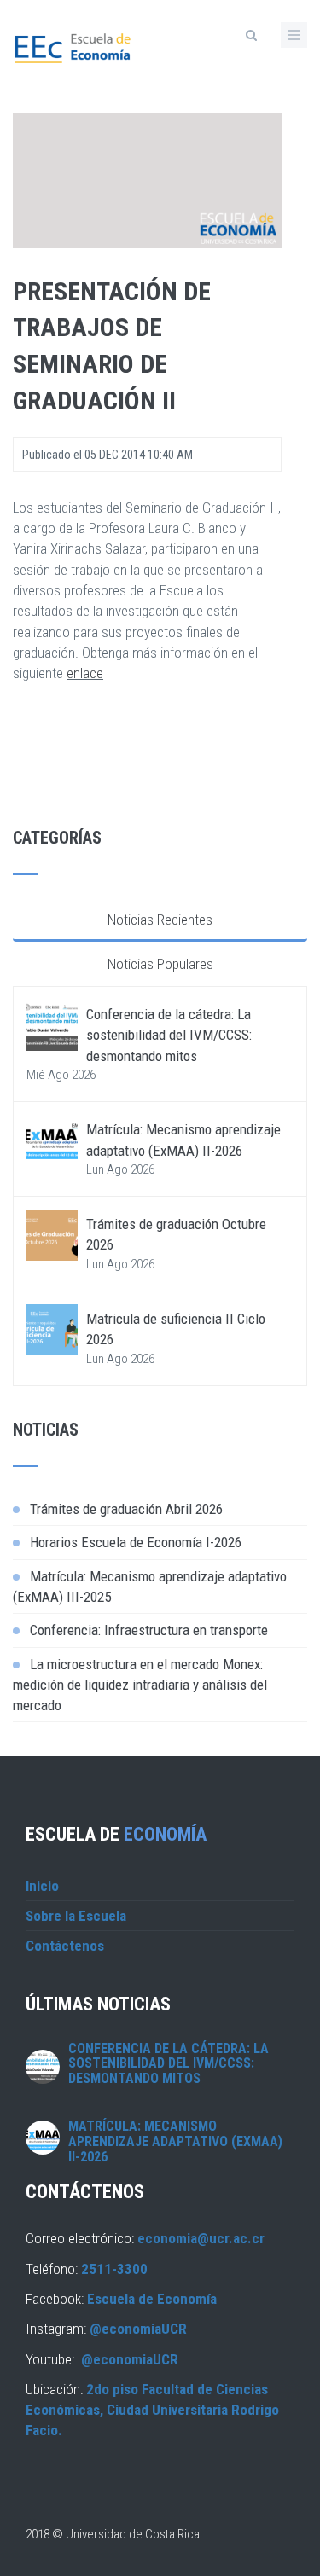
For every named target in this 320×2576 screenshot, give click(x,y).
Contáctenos (65, 1946)
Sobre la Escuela (76, 1916)
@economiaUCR (138, 2329)
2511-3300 (114, 2269)
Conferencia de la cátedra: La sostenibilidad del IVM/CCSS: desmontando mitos (169, 1035)
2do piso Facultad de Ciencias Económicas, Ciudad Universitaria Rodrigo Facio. (152, 2410)
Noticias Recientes (160, 920)
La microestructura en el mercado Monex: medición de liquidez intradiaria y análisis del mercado (140, 1685)
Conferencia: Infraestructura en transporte (149, 1630)
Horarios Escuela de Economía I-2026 (136, 1542)
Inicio (42, 1886)
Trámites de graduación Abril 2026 (126, 1509)
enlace (85, 673)
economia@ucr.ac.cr (201, 2238)
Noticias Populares (160, 964)
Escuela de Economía (152, 2299)
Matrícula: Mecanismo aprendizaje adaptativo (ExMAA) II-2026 (175, 2141)
